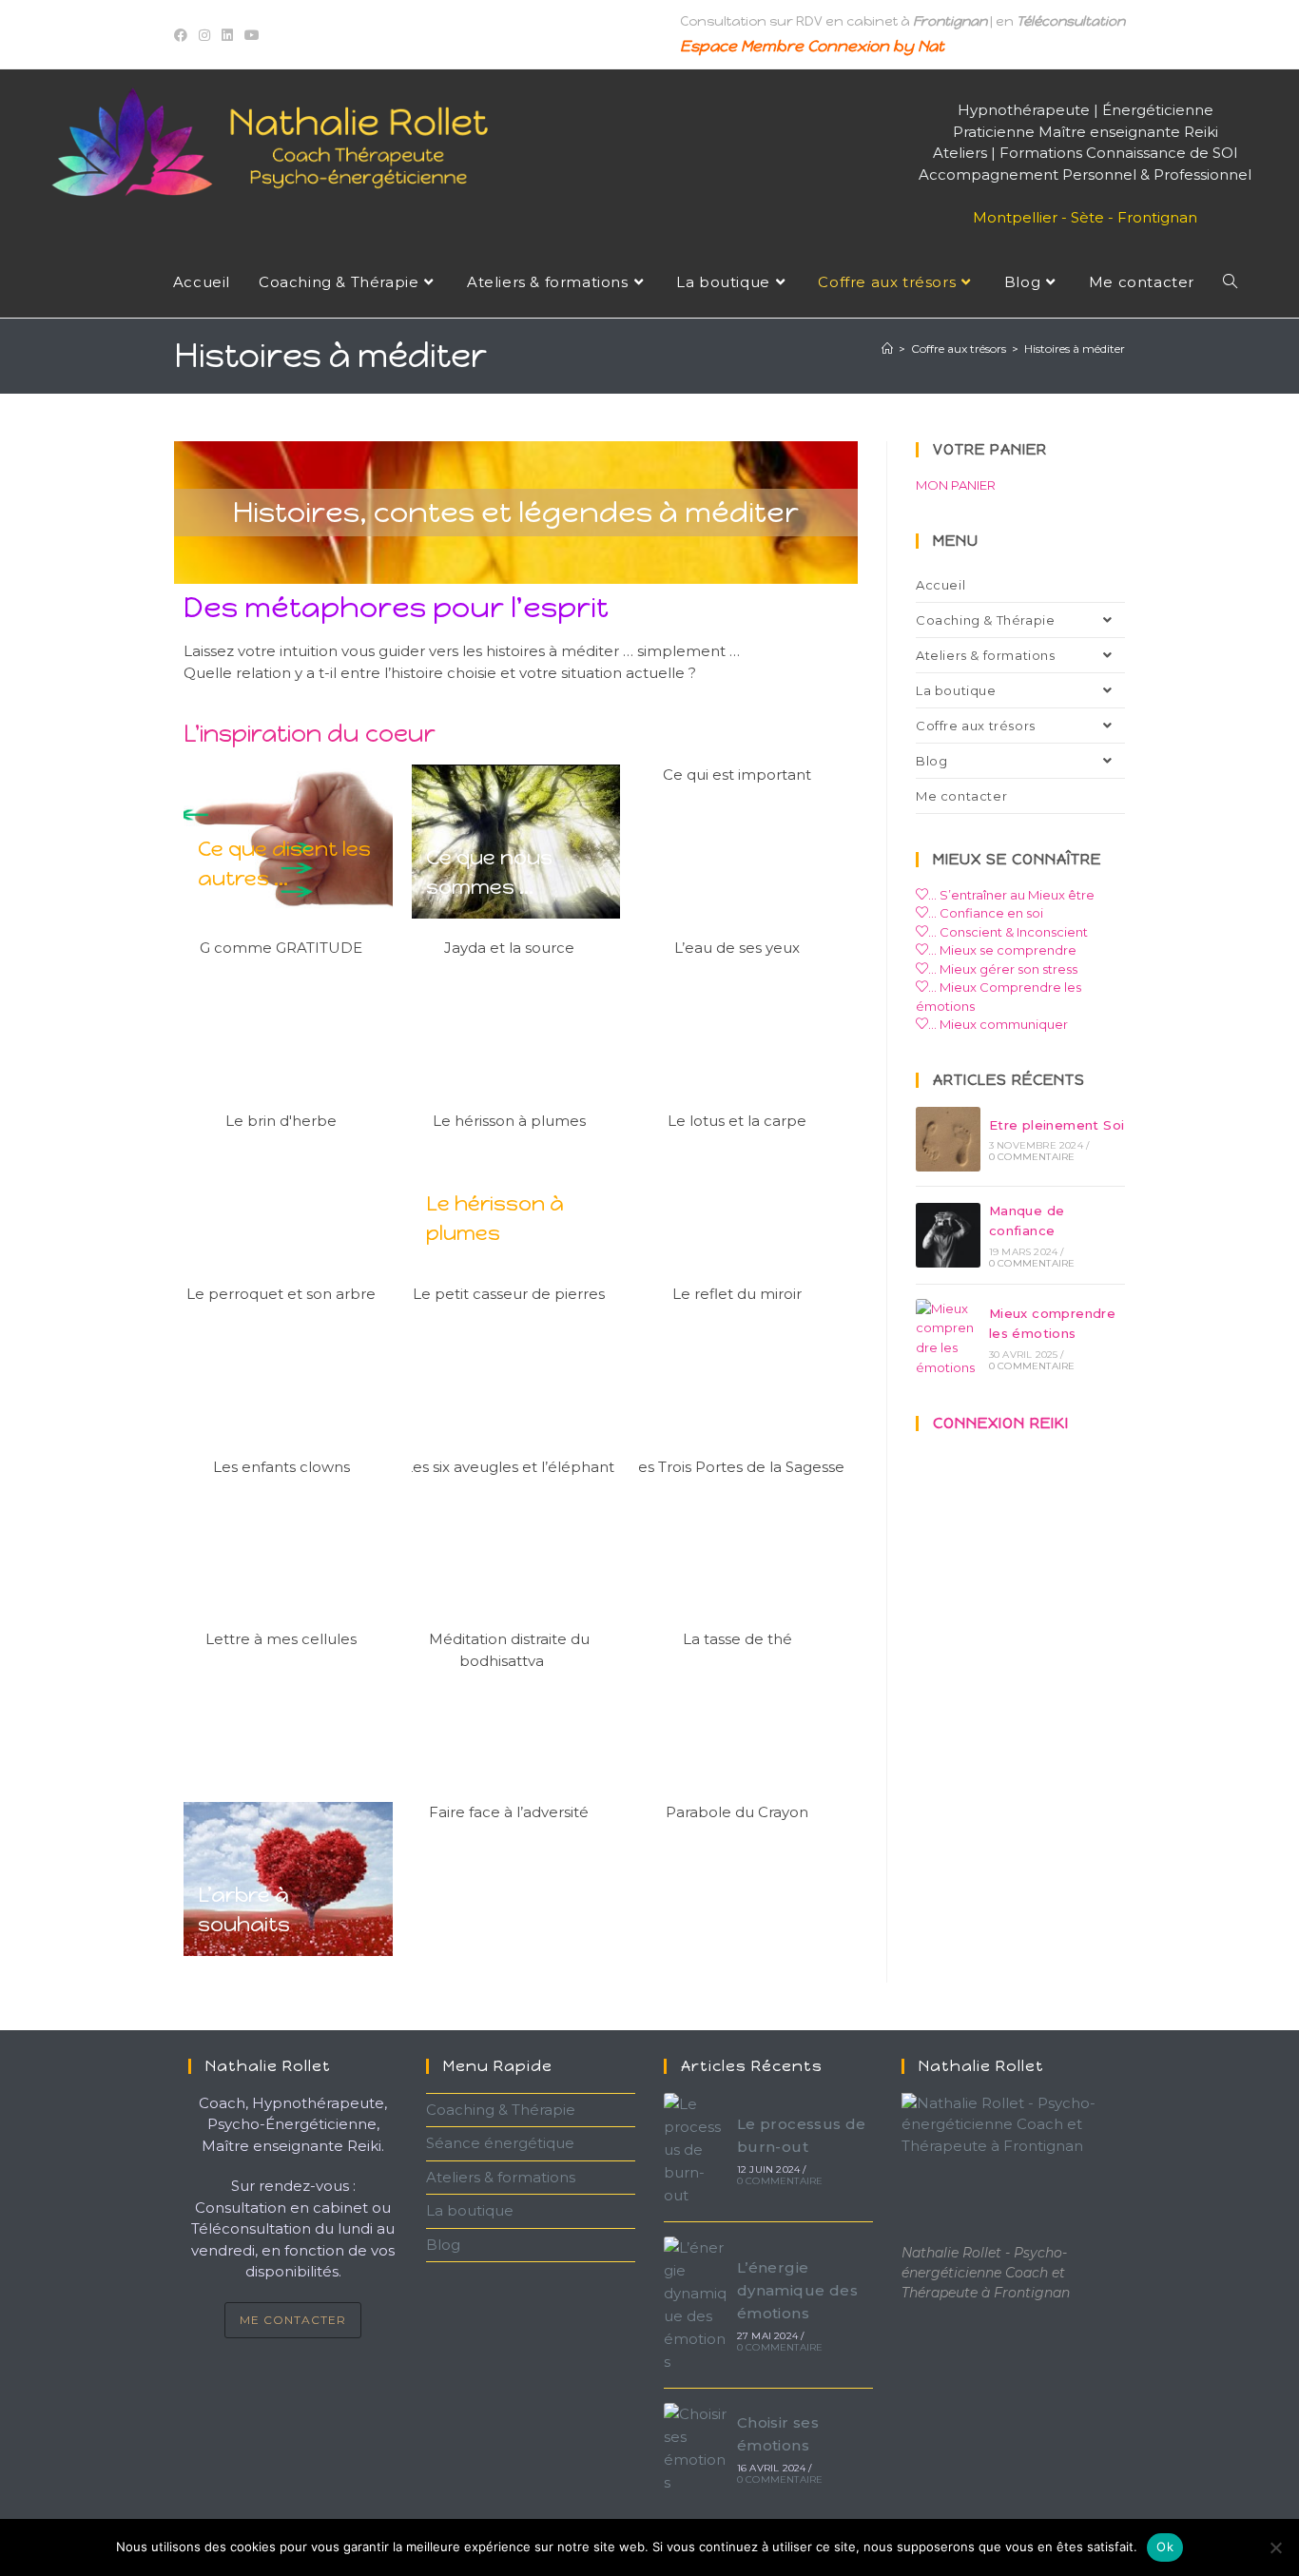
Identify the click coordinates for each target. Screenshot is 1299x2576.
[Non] (1275, 2547)
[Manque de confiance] (948, 1235)
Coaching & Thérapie (985, 620)
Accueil (940, 585)
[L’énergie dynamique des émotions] (696, 2305)
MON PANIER (956, 485)
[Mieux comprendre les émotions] (948, 1338)
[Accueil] (887, 349)
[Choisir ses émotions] (696, 2449)
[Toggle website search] (1230, 282)
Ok (1165, 2547)
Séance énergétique (500, 2143)
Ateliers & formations (986, 655)
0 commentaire (1032, 1157)
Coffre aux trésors (976, 726)
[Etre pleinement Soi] (948, 1139)
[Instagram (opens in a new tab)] (204, 35)
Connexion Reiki (1001, 1423)
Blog (931, 761)
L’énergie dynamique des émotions (797, 2290)
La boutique (956, 690)
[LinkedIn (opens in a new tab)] (227, 35)
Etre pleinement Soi (1057, 1125)
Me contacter (961, 796)
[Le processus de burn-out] (696, 2150)
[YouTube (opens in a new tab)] (252, 35)
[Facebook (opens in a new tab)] (184, 35)
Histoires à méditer (1075, 349)
